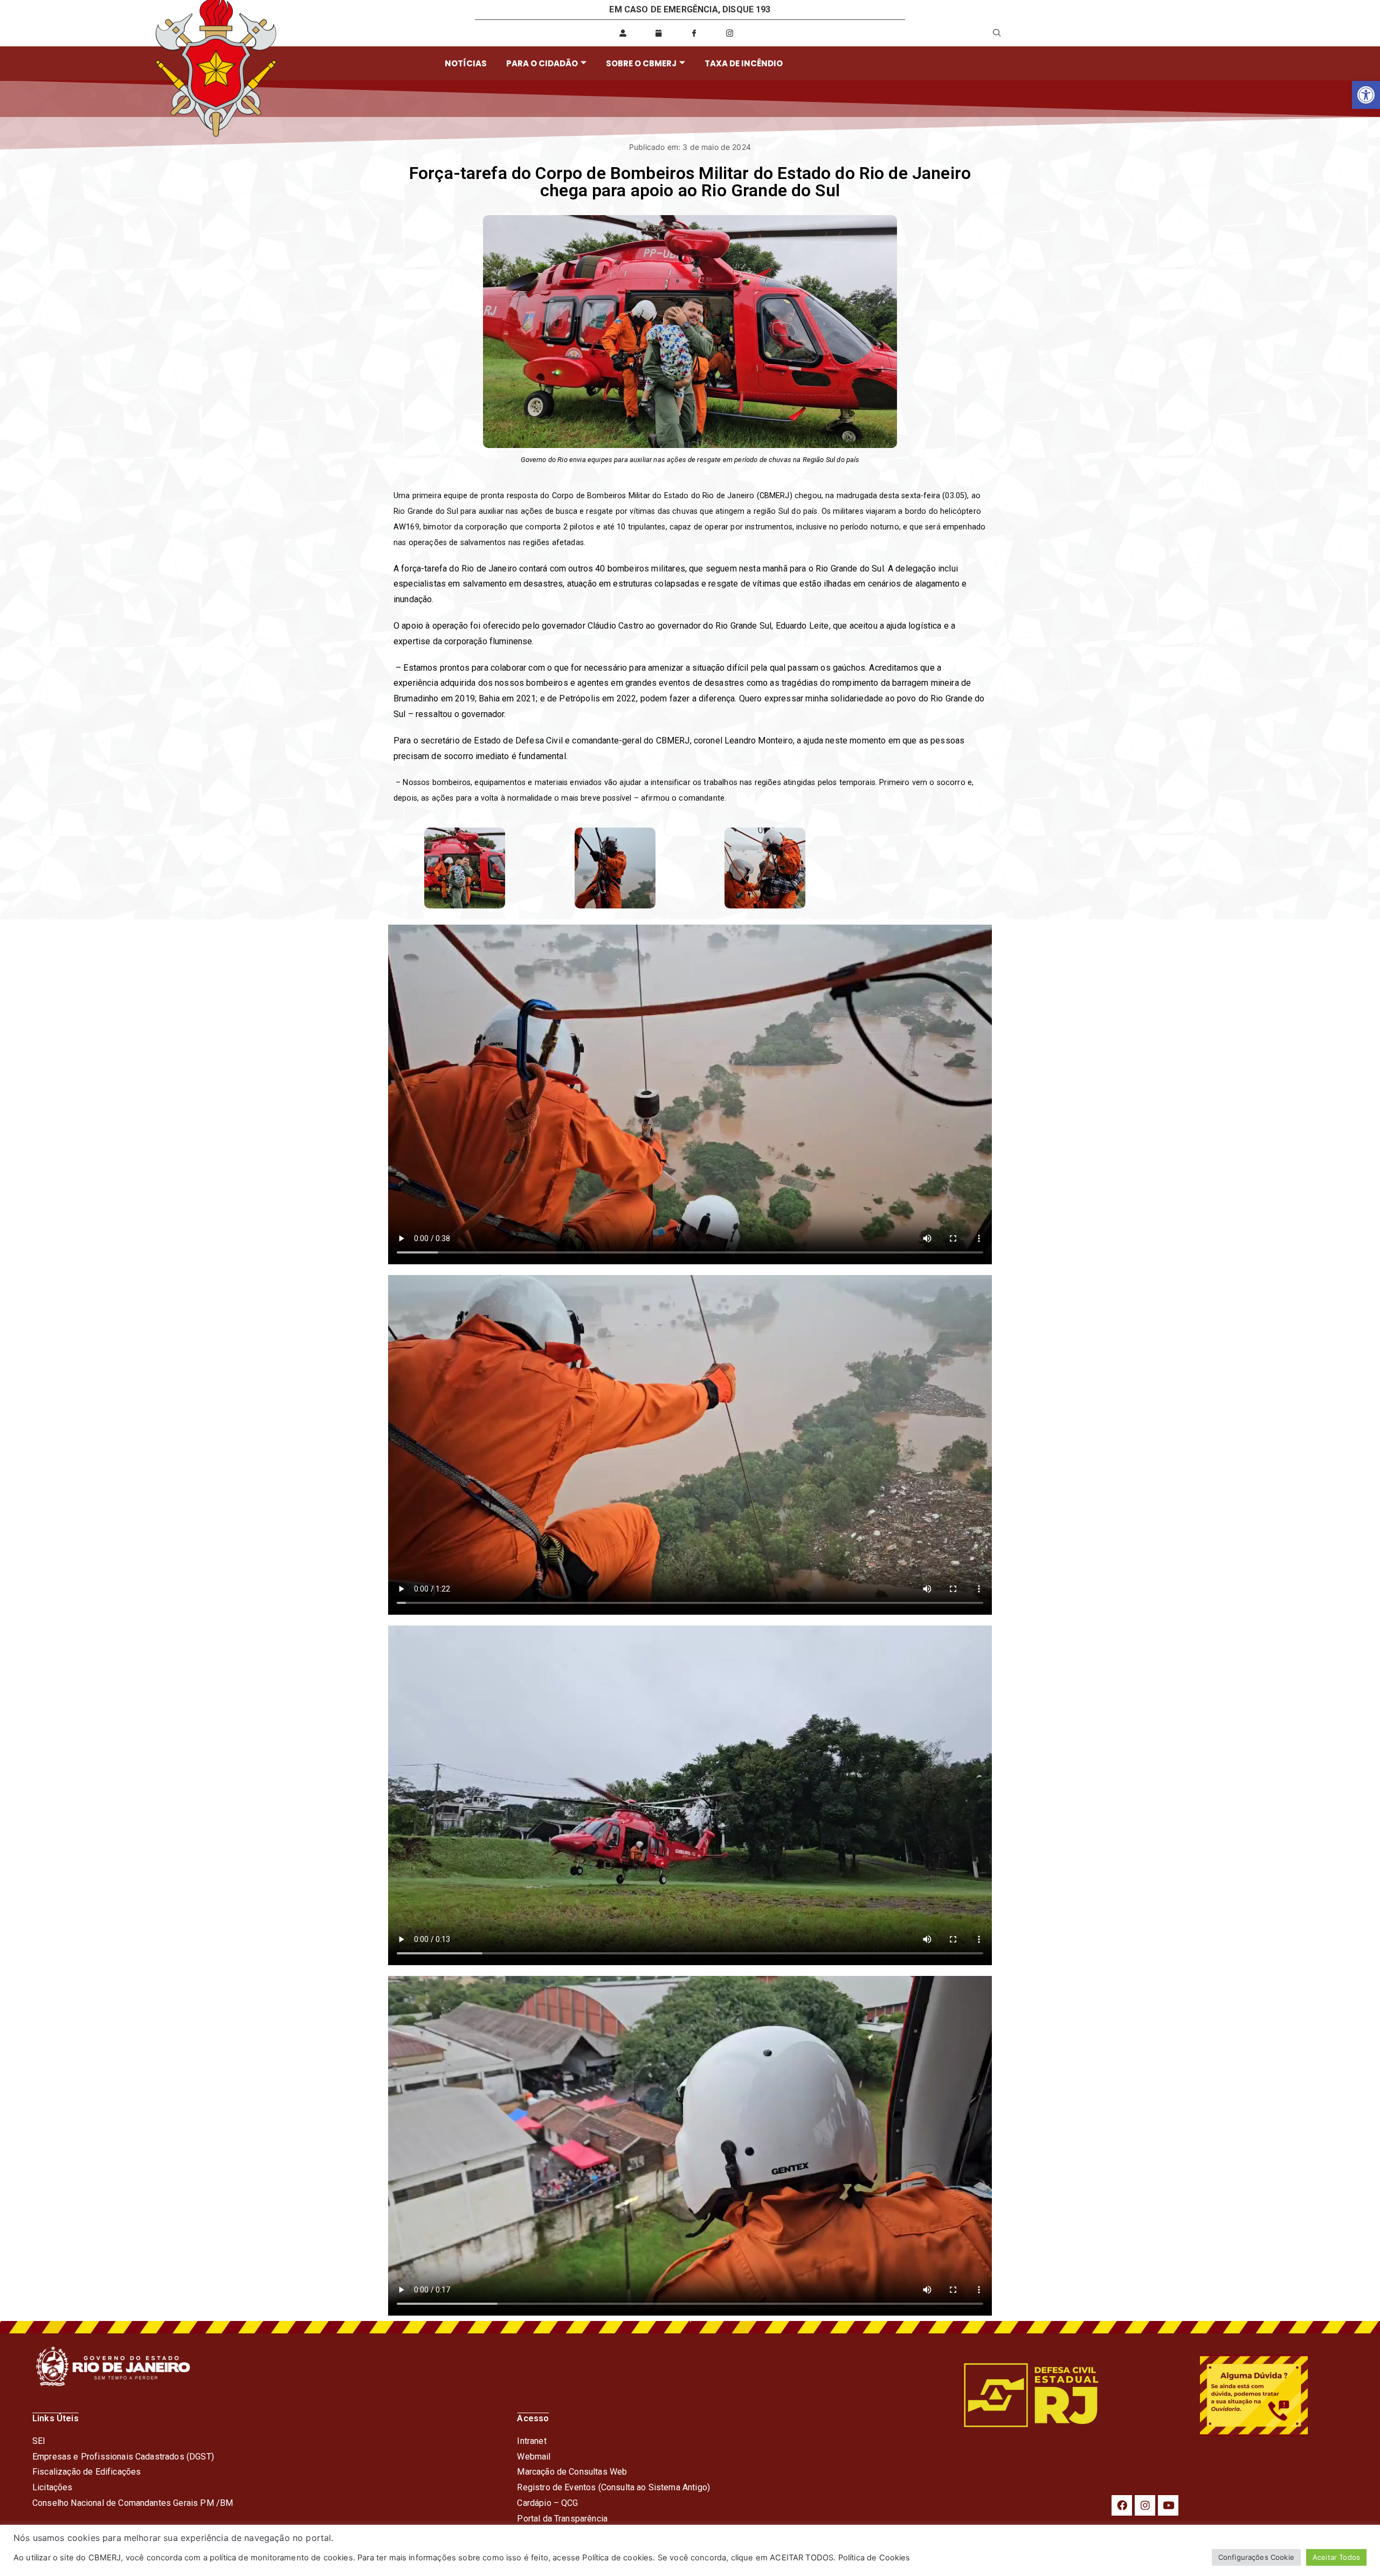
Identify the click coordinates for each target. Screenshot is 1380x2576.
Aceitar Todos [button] (1336, 2557)
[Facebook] (1122, 2505)
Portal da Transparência (562, 2519)
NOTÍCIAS (466, 63)
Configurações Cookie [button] (1256, 2557)
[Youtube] (1168, 2505)
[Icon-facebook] (694, 33)
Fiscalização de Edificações (87, 2472)
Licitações (53, 2487)
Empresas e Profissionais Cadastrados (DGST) (123, 2457)
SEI (39, 2441)
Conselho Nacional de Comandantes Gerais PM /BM (133, 2503)
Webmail (534, 2457)
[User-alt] (623, 33)
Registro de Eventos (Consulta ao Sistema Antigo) (613, 2487)
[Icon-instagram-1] (730, 33)
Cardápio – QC (545, 2503)
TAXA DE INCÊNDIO (744, 63)
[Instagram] (1145, 2505)
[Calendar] (658, 33)
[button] (1366, 95)
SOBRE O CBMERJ (641, 63)
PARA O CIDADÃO (542, 63)
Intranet (532, 2441)
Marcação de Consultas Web (572, 2472)
